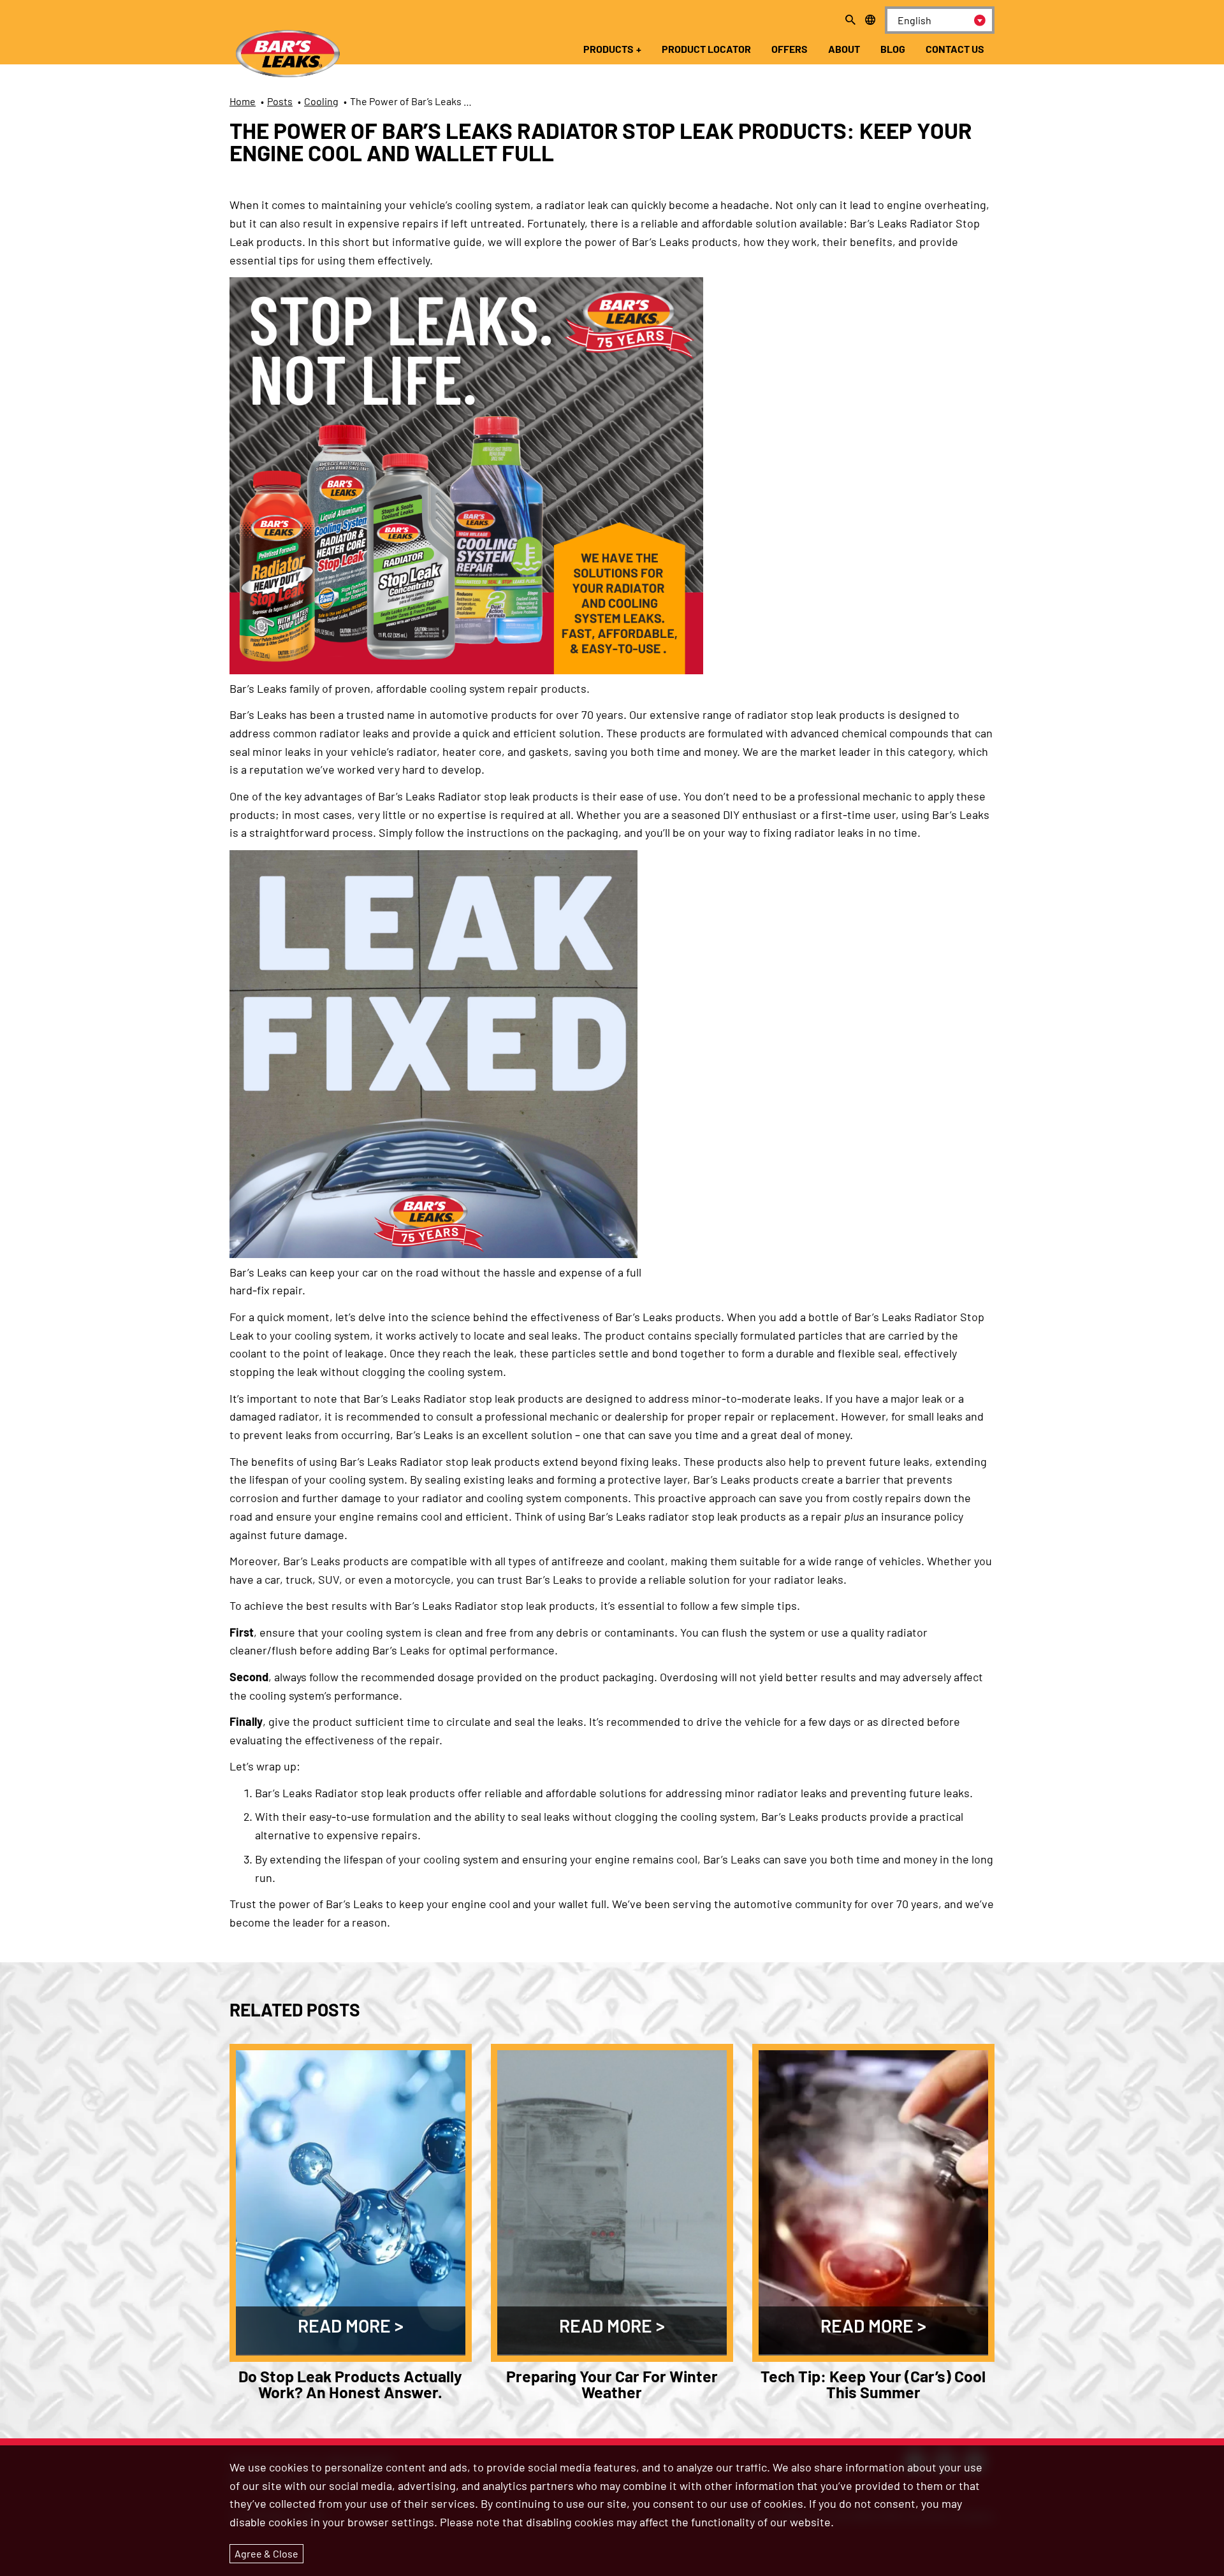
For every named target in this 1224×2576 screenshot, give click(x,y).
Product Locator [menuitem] (706, 49)
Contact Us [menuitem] (955, 49)
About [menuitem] (844, 49)
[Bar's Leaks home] (287, 45)
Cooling (321, 101)
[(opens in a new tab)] (466, 670)
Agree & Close (266, 2553)
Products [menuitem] (608, 49)
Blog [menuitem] (893, 49)
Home (243, 101)
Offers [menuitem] (790, 49)
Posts (280, 101)
